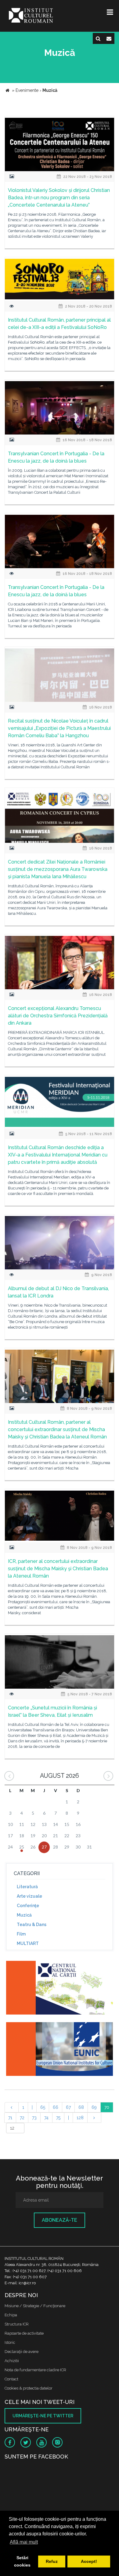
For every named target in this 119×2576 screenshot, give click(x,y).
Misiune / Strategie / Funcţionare (35, 2306)
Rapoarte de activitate (24, 2333)
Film (21, 1934)
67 (68, 2107)
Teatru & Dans (32, 1925)
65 (43, 2107)
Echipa (11, 2315)
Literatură (27, 1887)
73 (34, 2118)
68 (81, 2107)
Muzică (24, 1915)
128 (80, 2118)
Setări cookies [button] (22, 2561)
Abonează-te (60, 2220)
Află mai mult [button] (24, 2542)
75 (58, 2118)
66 (56, 2107)
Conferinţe (28, 1906)
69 (94, 2107)
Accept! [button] (89, 2561)
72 (22, 2118)
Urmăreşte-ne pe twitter (43, 2416)
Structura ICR (17, 2324)
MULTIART (28, 1943)
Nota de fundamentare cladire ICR (35, 2370)
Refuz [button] (52, 2561)
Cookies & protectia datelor (29, 2388)
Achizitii (12, 2361)
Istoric (10, 2342)
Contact (11, 2379)
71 (10, 2118)
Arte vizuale (29, 1896)
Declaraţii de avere (22, 2352)
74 (46, 2118)
